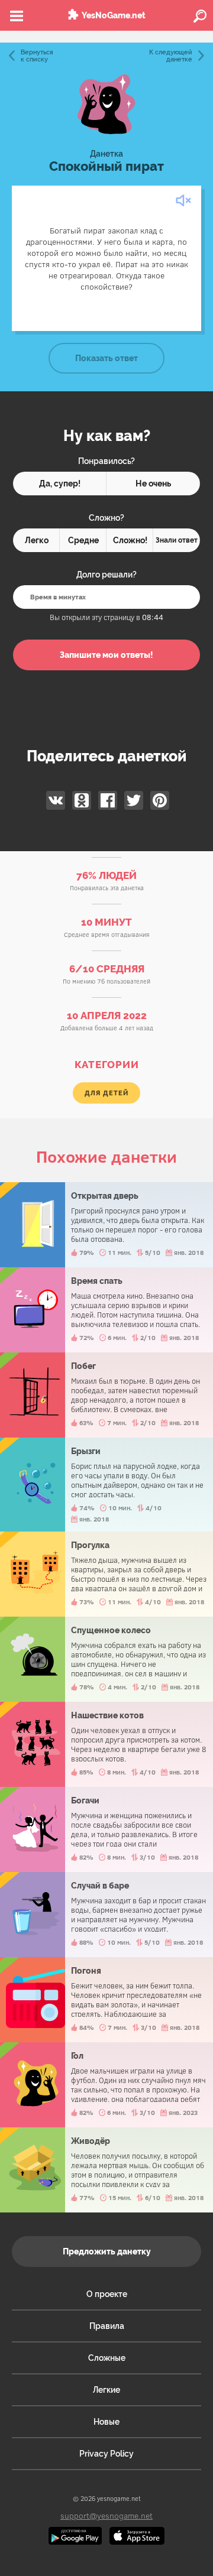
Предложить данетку (107, 2251)
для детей (106, 1093)
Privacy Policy (106, 2454)
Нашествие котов (106, 1744)
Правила (107, 2326)
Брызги (106, 1485)
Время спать (106, 1310)
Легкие (106, 2390)
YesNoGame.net (114, 15)
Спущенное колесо (106, 1659)
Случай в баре (106, 1915)
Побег (106, 1395)
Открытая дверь (106, 1225)
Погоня (106, 2000)
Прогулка (106, 1574)
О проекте (107, 2294)
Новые (106, 2422)
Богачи (106, 1829)
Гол (106, 2085)
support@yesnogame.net (106, 2515)
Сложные (107, 2358)
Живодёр (106, 2170)
